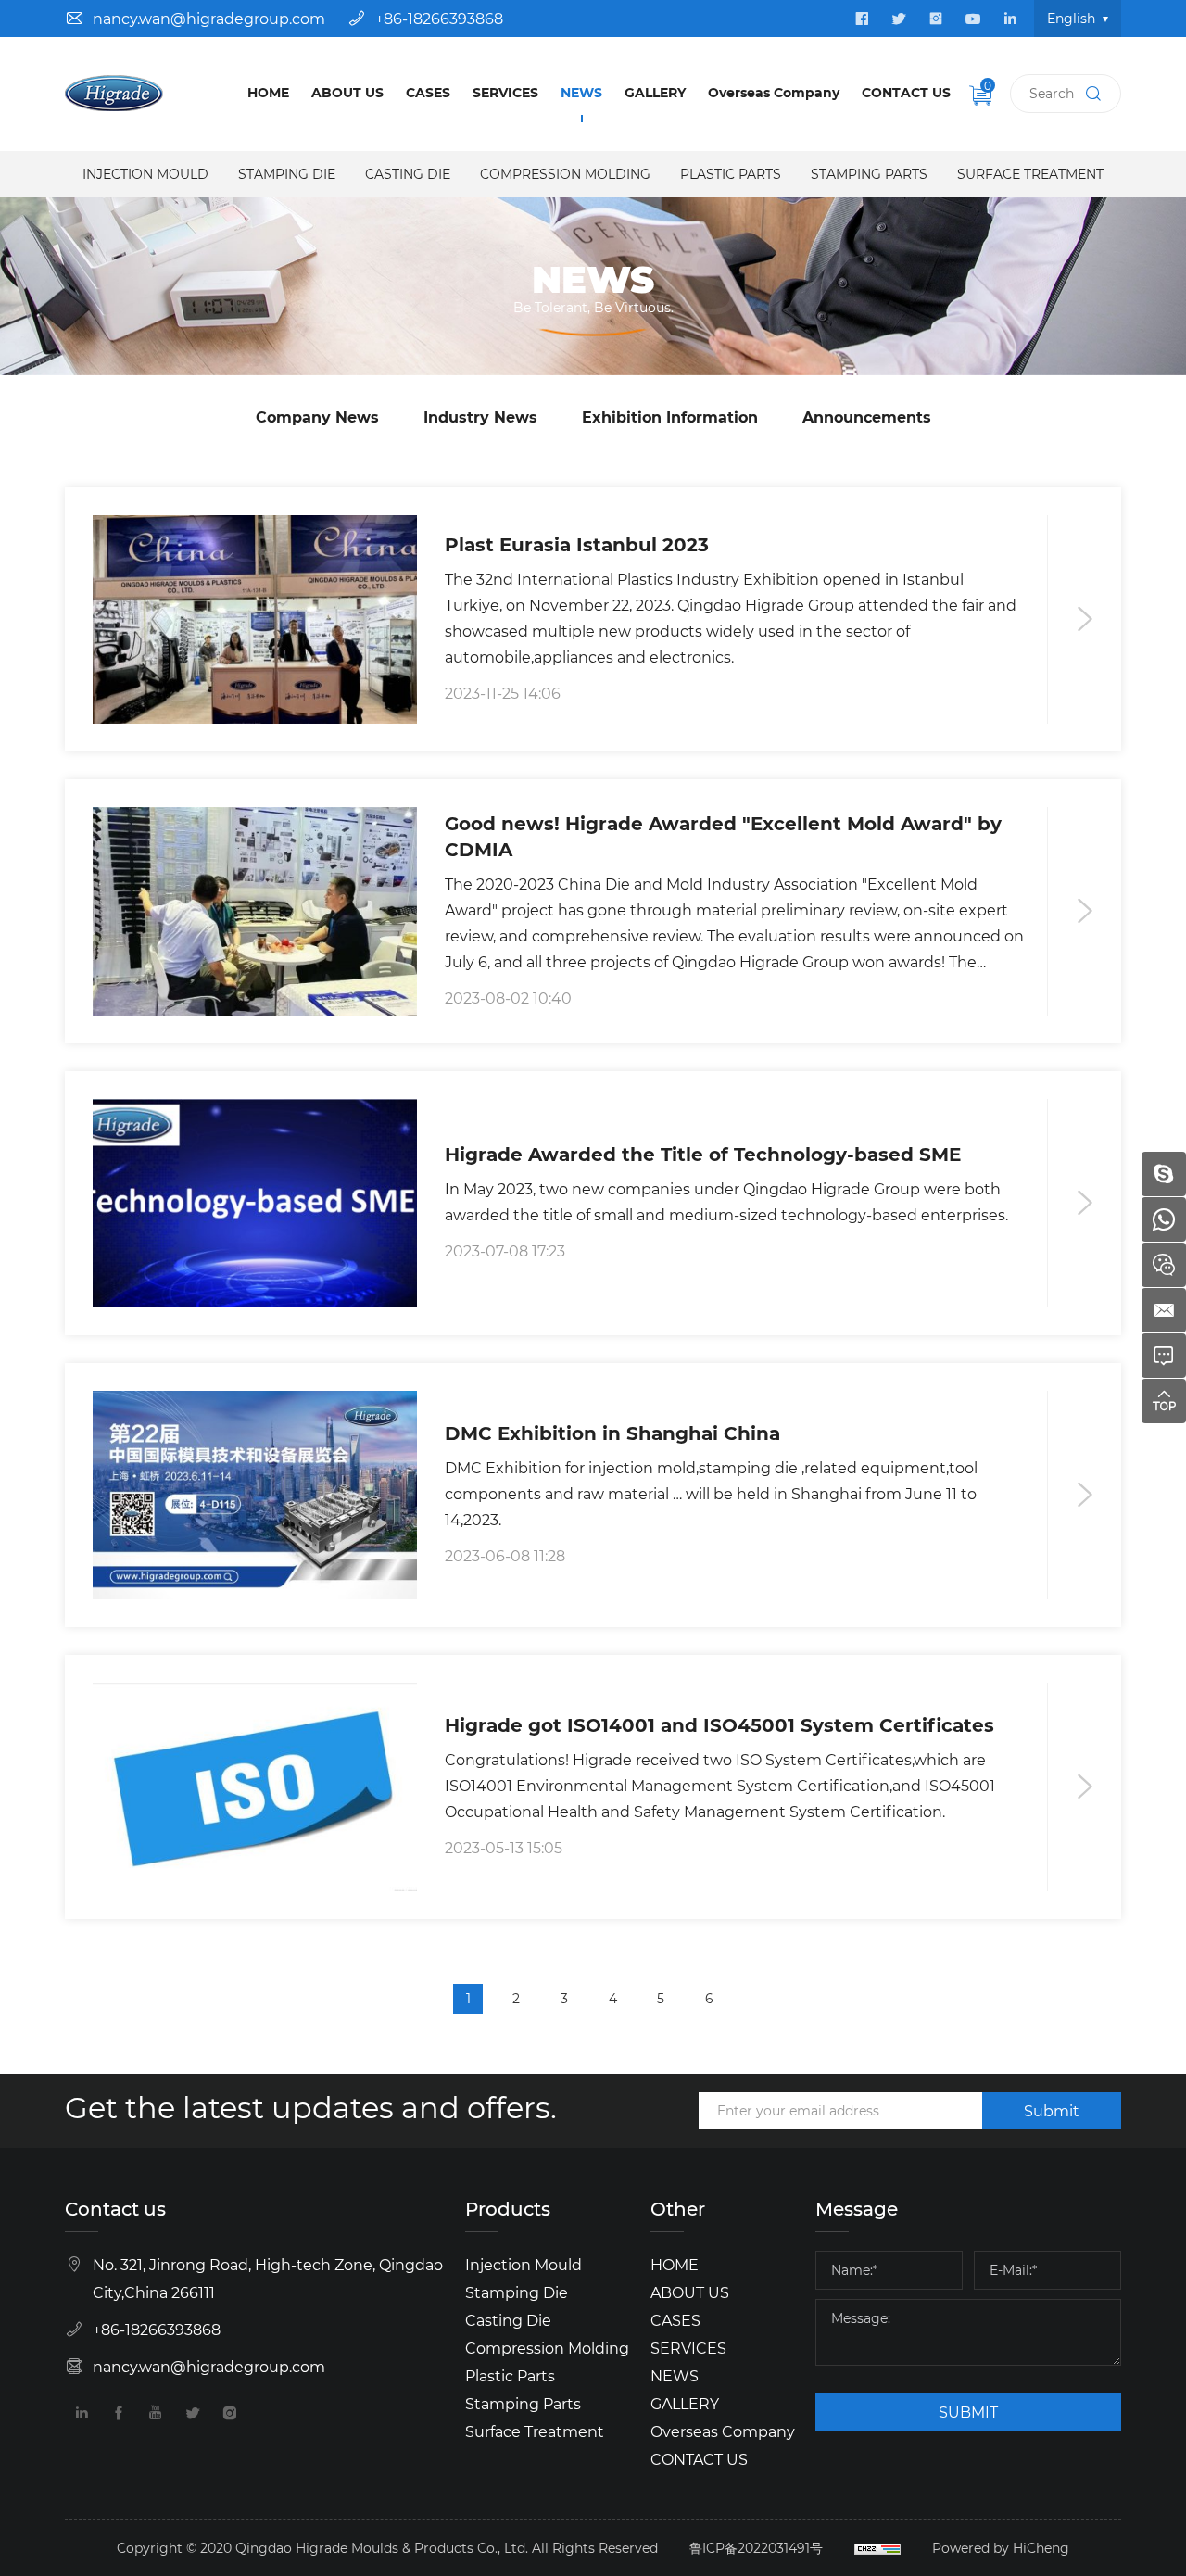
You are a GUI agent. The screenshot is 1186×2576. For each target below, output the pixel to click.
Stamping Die (287, 174)
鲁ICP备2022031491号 (756, 2548)
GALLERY (655, 92)
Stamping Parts (869, 174)
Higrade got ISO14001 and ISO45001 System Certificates (719, 1724)
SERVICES (505, 92)
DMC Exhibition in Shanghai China (612, 1432)
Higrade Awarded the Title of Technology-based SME (703, 1153)
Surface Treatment (1030, 174)
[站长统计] (877, 2548)
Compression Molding (565, 174)
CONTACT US (906, 92)
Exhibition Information (670, 417)
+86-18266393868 (439, 18)
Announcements (867, 417)
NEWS (581, 92)
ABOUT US (347, 92)
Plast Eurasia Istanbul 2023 (577, 543)
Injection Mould (145, 174)
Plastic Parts (731, 174)
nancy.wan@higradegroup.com (209, 18)
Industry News (480, 417)
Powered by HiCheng (1001, 2548)
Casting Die (408, 174)
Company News (317, 417)
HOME (268, 92)
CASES (428, 92)
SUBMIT (968, 2412)
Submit (1052, 2110)
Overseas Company (774, 92)
